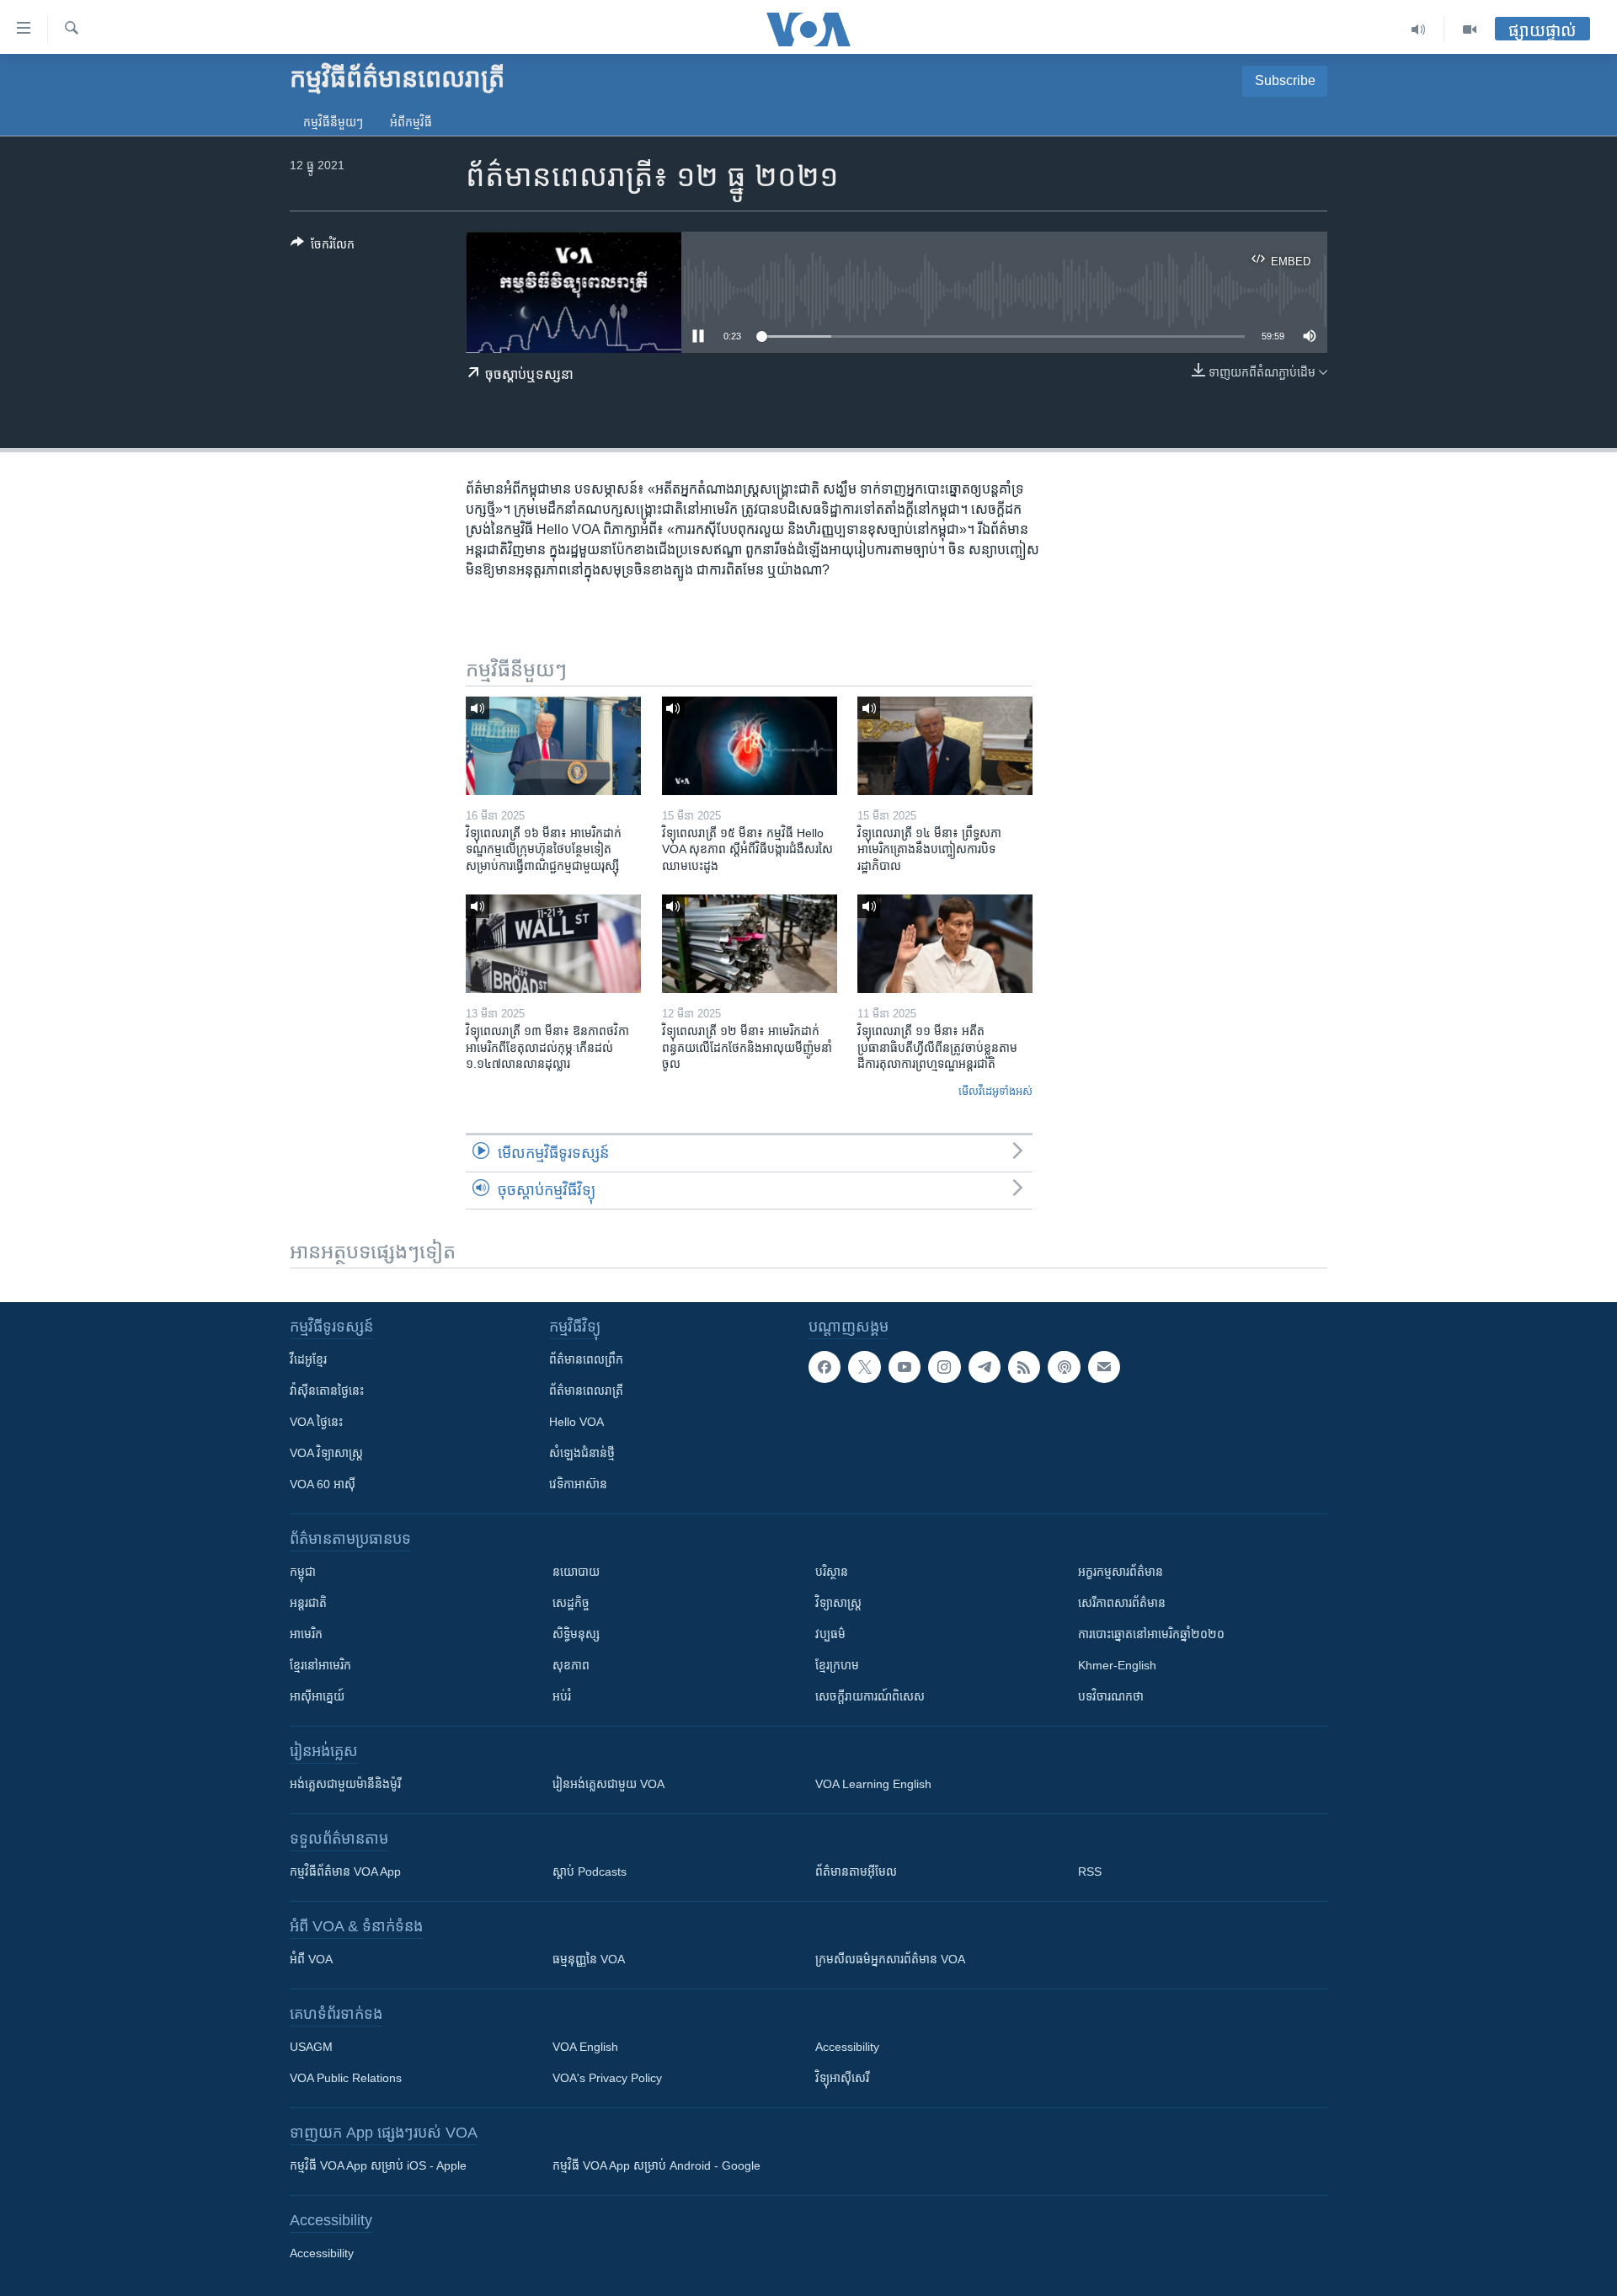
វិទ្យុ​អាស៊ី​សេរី (842, 2078)
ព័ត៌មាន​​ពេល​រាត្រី (586, 1391)
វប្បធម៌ (830, 1634)
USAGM (311, 2047)
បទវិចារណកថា (1111, 1696)
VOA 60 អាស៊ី (323, 1484)
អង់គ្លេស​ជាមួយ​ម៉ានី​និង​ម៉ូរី (345, 1784)
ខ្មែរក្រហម (837, 1665)
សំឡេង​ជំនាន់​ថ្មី (582, 1453)
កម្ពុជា (303, 1572)
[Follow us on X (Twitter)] (864, 1367)
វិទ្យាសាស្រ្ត (838, 1603)
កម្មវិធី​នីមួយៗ (333, 122)
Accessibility (847, 2047)
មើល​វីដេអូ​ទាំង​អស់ (995, 1091)
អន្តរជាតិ (308, 1603)
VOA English (585, 2047)
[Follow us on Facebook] (825, 1367)
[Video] (1470, 29)
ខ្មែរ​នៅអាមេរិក (320, 1665)
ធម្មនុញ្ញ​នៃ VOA (589, 1959)
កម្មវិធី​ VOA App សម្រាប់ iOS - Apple (378, 2165)
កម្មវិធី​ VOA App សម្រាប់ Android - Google (656, 2165)
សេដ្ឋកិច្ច (571, 1603)
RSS (1090, 1872)
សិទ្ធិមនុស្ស (576, 1634)
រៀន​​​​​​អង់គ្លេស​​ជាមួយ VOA (608, 1784)
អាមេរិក (306, 1634)
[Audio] (1419, 29)
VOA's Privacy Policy (607, 2078)
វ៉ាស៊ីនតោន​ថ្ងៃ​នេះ (327, 1391)
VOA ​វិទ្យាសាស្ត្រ (326, 1453)
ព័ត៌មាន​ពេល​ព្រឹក (586, 1359)
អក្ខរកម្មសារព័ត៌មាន (1121, 1572)
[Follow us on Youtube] (905, 1367)
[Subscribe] (1104, 1367)
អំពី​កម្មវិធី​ (411, 122)
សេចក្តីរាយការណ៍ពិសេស (870, 1696)
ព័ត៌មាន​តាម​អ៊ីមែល (856, 1872)
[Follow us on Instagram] (944, 1367)
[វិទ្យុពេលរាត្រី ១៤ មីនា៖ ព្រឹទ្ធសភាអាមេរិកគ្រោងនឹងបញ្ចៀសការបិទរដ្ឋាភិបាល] (945, 746)
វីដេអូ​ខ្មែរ (308, 1359)
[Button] (323, 247)
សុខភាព (571, 1665)
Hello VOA (576, 1422)
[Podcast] (1064, 1367)
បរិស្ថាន (832, 1572)
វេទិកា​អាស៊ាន (578, 1484)
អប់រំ (562, 1696)
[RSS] (1024, 1367)
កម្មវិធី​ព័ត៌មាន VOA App (345, 1872)
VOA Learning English (873, 1784)
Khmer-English (1117, 1665)
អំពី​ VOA (311, 1959)
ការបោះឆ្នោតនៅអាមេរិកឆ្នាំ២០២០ (1151, 1634)
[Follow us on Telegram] (985, 1367)
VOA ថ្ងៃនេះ (316, 1422)
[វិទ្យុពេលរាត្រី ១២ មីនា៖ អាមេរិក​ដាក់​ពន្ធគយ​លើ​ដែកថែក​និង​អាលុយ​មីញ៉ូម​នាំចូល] (750, 944)
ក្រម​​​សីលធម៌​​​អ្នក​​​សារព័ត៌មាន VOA (890, 1959)
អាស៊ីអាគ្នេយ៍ (317, 1696)
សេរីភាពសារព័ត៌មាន (1122, 1603)
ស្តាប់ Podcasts (590, 1872)
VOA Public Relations (346, 2078)
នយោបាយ (576, 1572)
